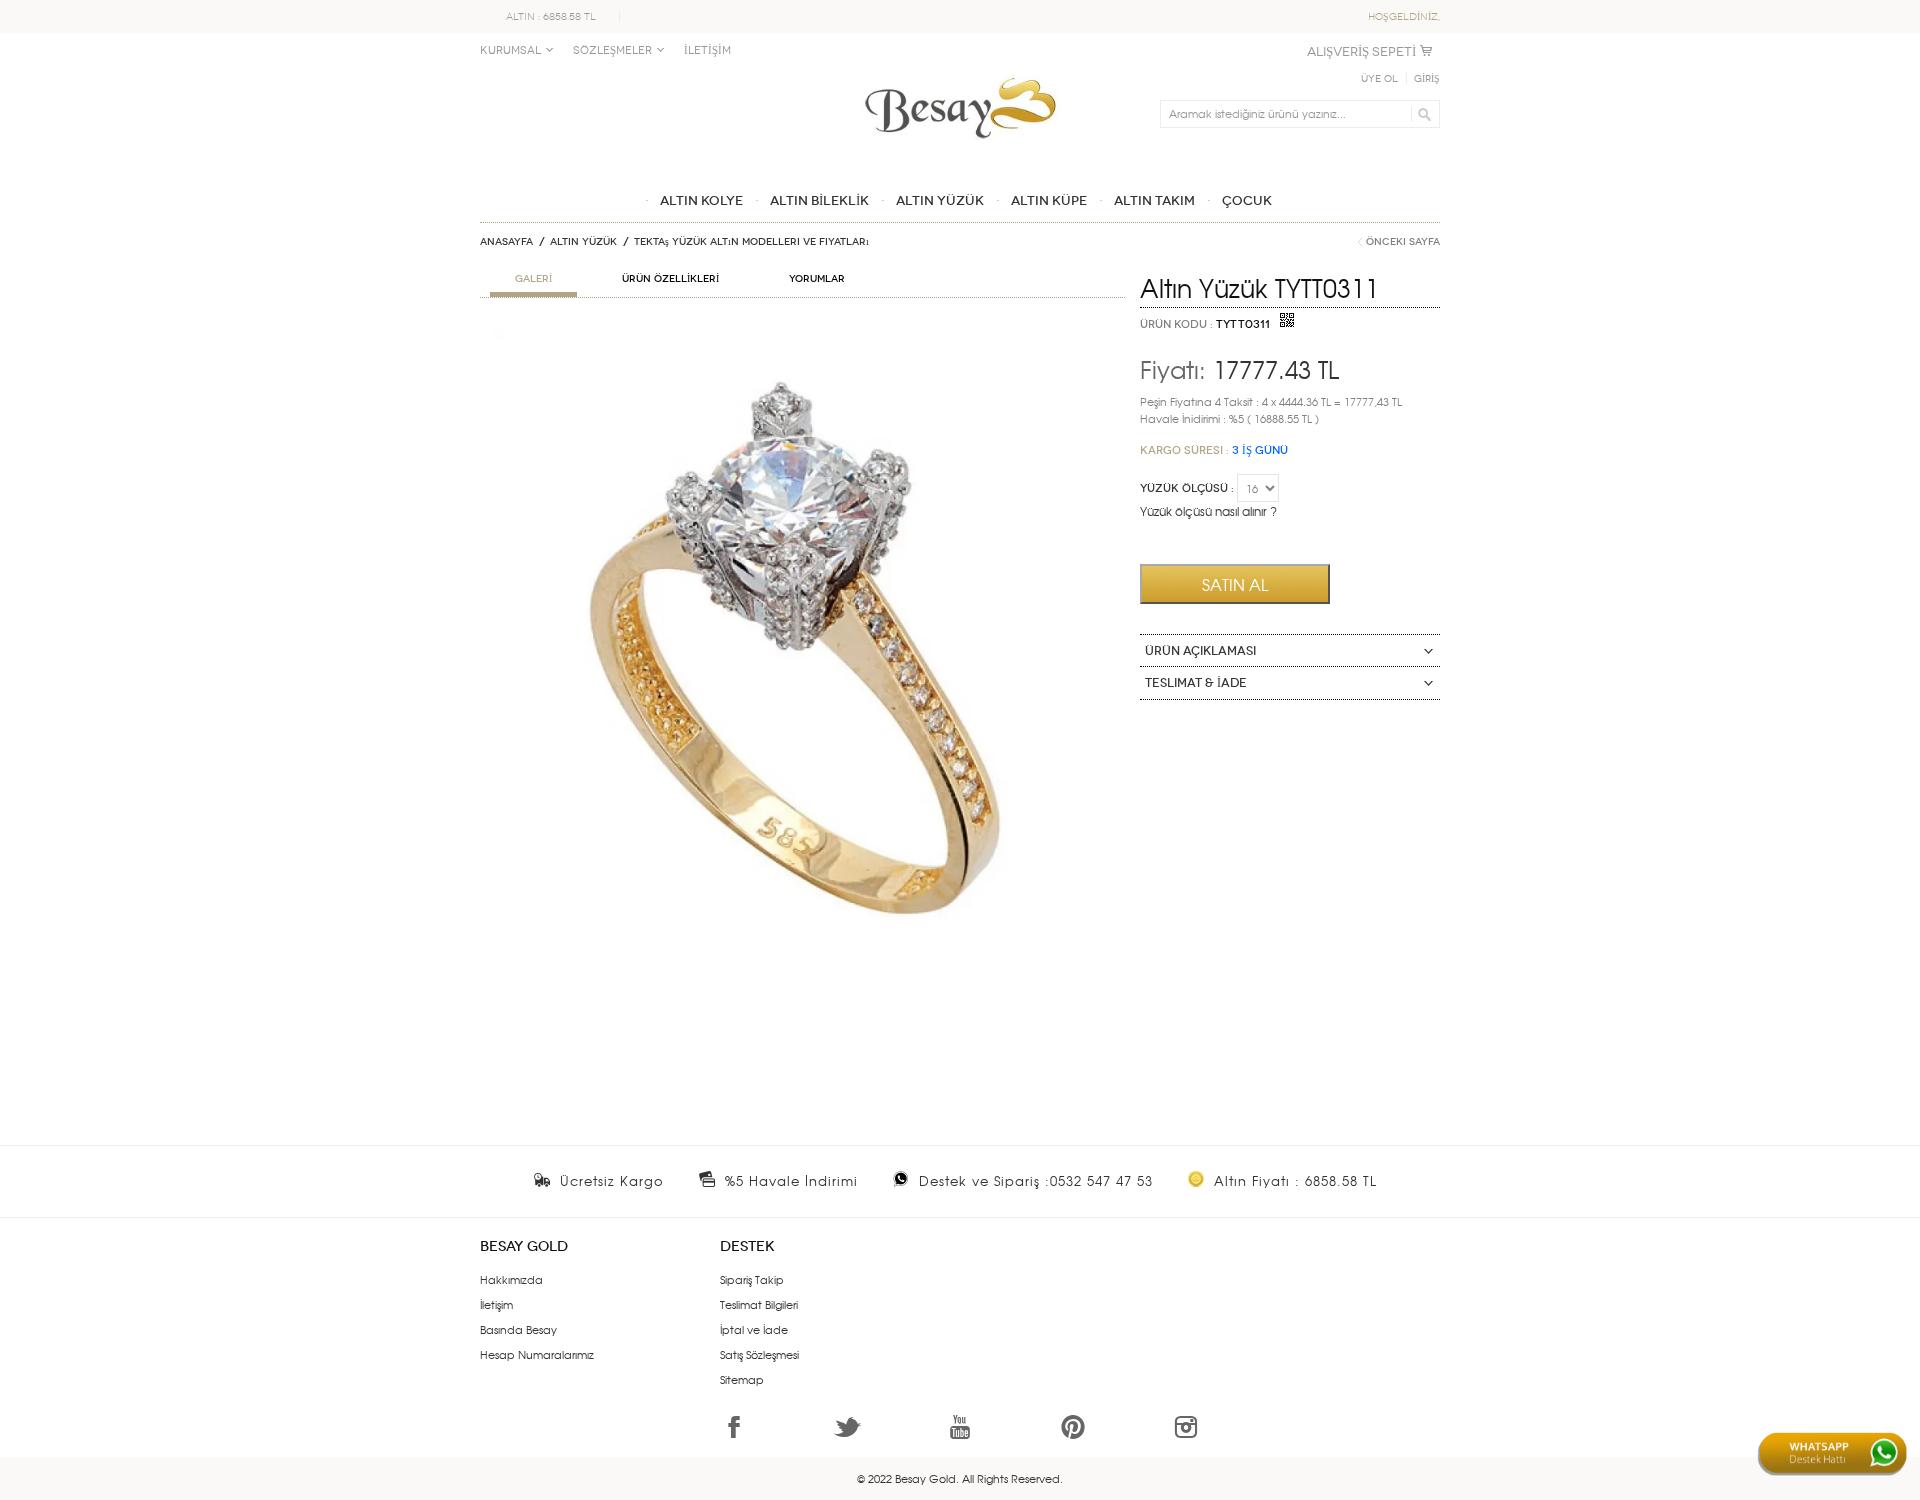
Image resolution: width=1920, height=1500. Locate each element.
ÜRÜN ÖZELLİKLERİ (670, 279)
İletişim (496, 1304)
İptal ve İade (754, 1329)
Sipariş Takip (752, 1279)
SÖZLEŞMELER (612, 50)
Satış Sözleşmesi (759, 1354)
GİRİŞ (1427, 79)
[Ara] (1421, 114)
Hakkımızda (511, 1279)
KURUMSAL (510, 50)
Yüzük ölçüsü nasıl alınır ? (1208, 511)
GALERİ (533, 279)
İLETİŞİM (707, 50)
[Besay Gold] (960, 72)
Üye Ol (1379, 79)
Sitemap (742, 1379)
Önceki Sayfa (1403, 242)
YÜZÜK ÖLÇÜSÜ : (1187, 488)
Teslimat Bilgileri (759, 1304)
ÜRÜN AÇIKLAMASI (1200, 651)
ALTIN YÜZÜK (583, 242)
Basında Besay (518, 1329)
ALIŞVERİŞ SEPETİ (1361, 51)
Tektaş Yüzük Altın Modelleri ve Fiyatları (751, 242)
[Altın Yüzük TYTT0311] (802, 336)
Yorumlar (817, 279)
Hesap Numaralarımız (537, 1354)
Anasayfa (506, 242)
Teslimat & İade (1196, 683)
